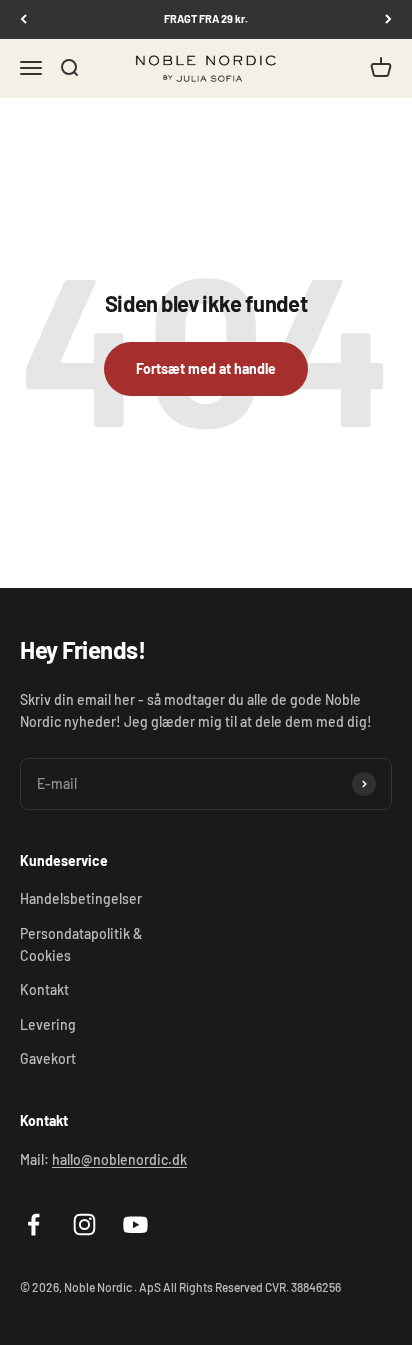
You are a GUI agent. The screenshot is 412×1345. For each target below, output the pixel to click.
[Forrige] (23, 19)
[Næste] (388, 19)
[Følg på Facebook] (33, 1224)
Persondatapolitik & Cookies (81, 944)
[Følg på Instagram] (84, 1224)
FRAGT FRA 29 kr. (206, 18)
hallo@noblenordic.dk (119, 1159)
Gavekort (48, 1058)
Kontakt (44, 989)
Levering (48, 1024)
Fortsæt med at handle (206, 368)
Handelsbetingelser (81, 898)
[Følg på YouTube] (135, 1224)
